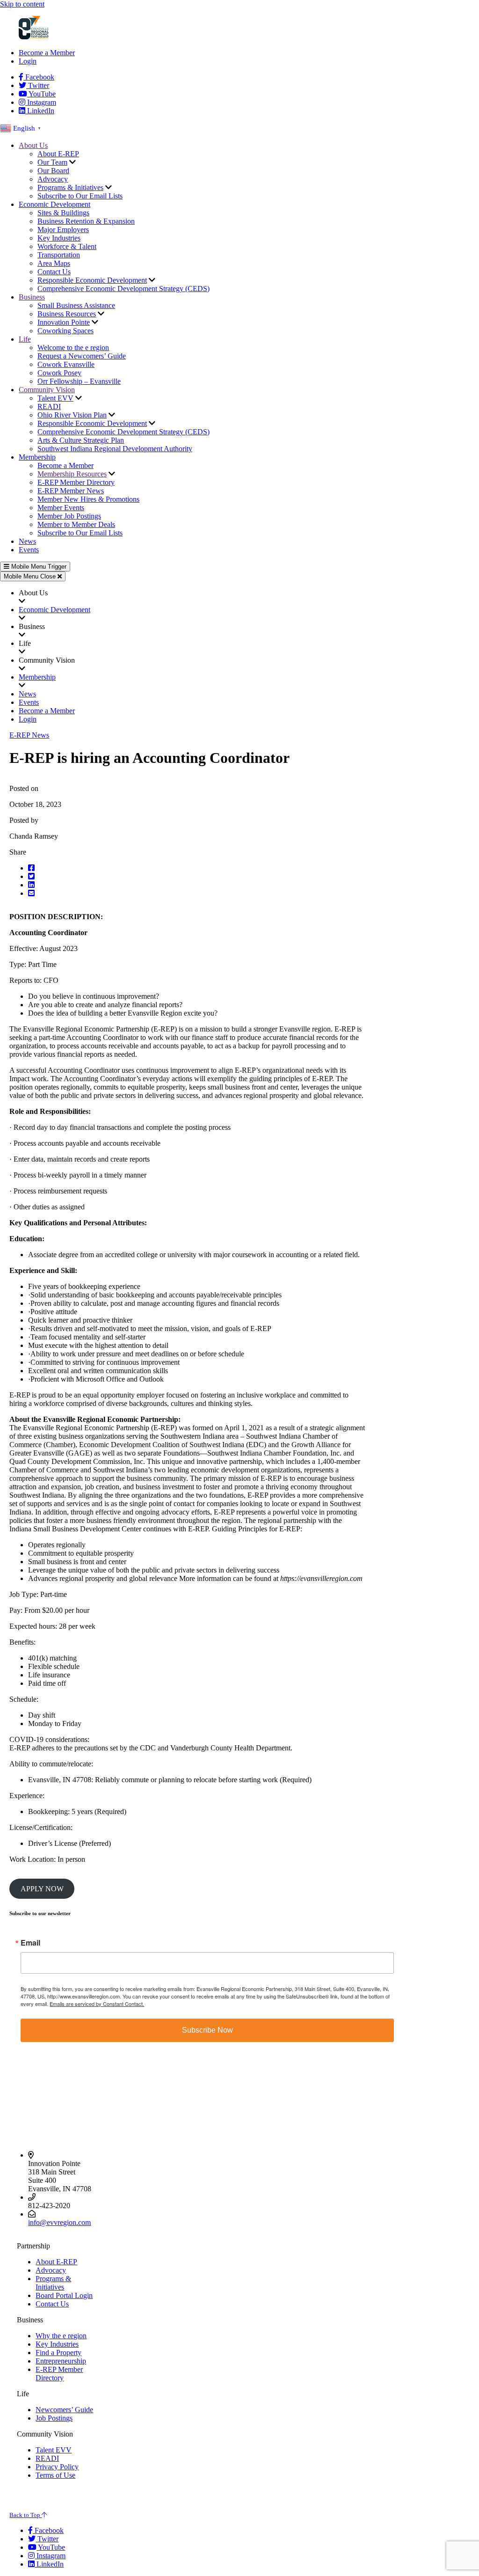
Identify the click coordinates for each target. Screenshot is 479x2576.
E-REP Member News (71, 491)
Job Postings (54, 2418)
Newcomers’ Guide (64, 2410)
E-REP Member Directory (76, 482)
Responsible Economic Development (92, 280)
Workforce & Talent (67, 246)
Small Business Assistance (76, 305)
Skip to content (22, 4)
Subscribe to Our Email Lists (80, 196)
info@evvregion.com (59, 2222)
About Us (33, 145)
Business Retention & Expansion (86, 221)
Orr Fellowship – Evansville (79, 381)
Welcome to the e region (73, 348)
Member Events (61, 508)
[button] (78, 868)
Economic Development (54, 204)
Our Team (52, 162)
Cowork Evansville (66, 364)
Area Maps (54, 263)
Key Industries (59, 238)
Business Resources (67, 314)
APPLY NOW (42, 1889)
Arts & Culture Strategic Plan (81, 440)
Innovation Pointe (64, 322)
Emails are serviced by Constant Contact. (97, 2004)
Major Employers (63, 230)
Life (25, 339)
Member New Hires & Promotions (88, 499)
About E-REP (58, 154)
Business (32, 297)
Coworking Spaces (65, 331)
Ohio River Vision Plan (72, 415)
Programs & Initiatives (70, 187)
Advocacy (53, 179)
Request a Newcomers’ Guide (82, 356)
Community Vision (47, 390)
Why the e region (61, 2336)
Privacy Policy (57, 2467)
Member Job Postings (69, 516)
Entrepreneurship (61, 2361)
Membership (37, 457)
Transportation (59, 255)
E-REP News (29, 735)
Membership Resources (72, 474)
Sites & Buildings (63, 213)
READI (49, 406)
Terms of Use (55, 2475)
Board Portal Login (64, 2295)
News (27, 541)
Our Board (53, 171)
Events (29, 550)
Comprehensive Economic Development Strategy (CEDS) (123, 289)
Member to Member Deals (76, 524)
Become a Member (47, 53)
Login (28, 61)
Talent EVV (55, 398)
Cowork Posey (59, 373)
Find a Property (58, 2353)
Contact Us (54, 272)
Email (30, 1943)
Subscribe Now (207, 2030)
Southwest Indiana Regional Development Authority (115, 449)
